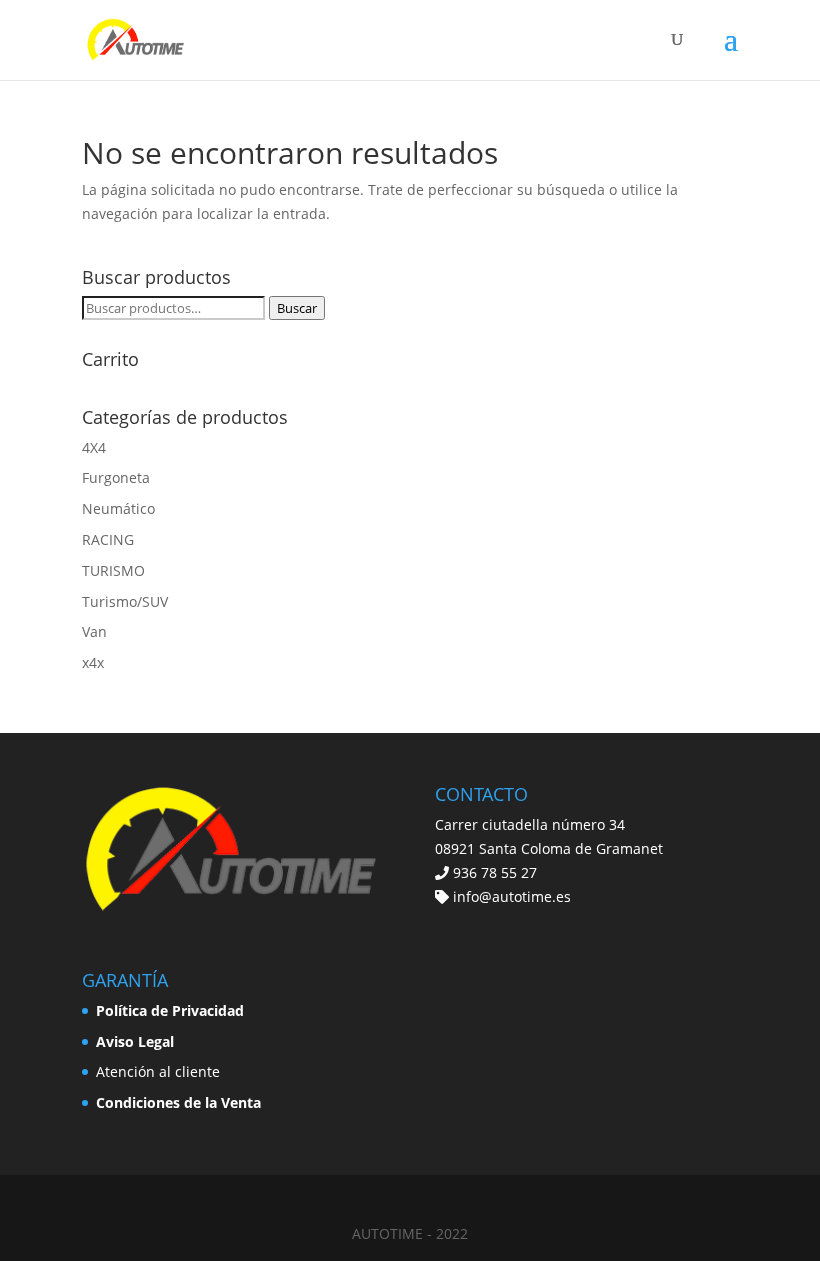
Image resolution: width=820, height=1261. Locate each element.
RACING (108, 539)
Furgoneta (116, 477)
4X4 (94, 447)
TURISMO (113, 570)
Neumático (118, 508)
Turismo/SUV (125, 601)
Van (94, 631)
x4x (93, 662)
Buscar (297, 308)
